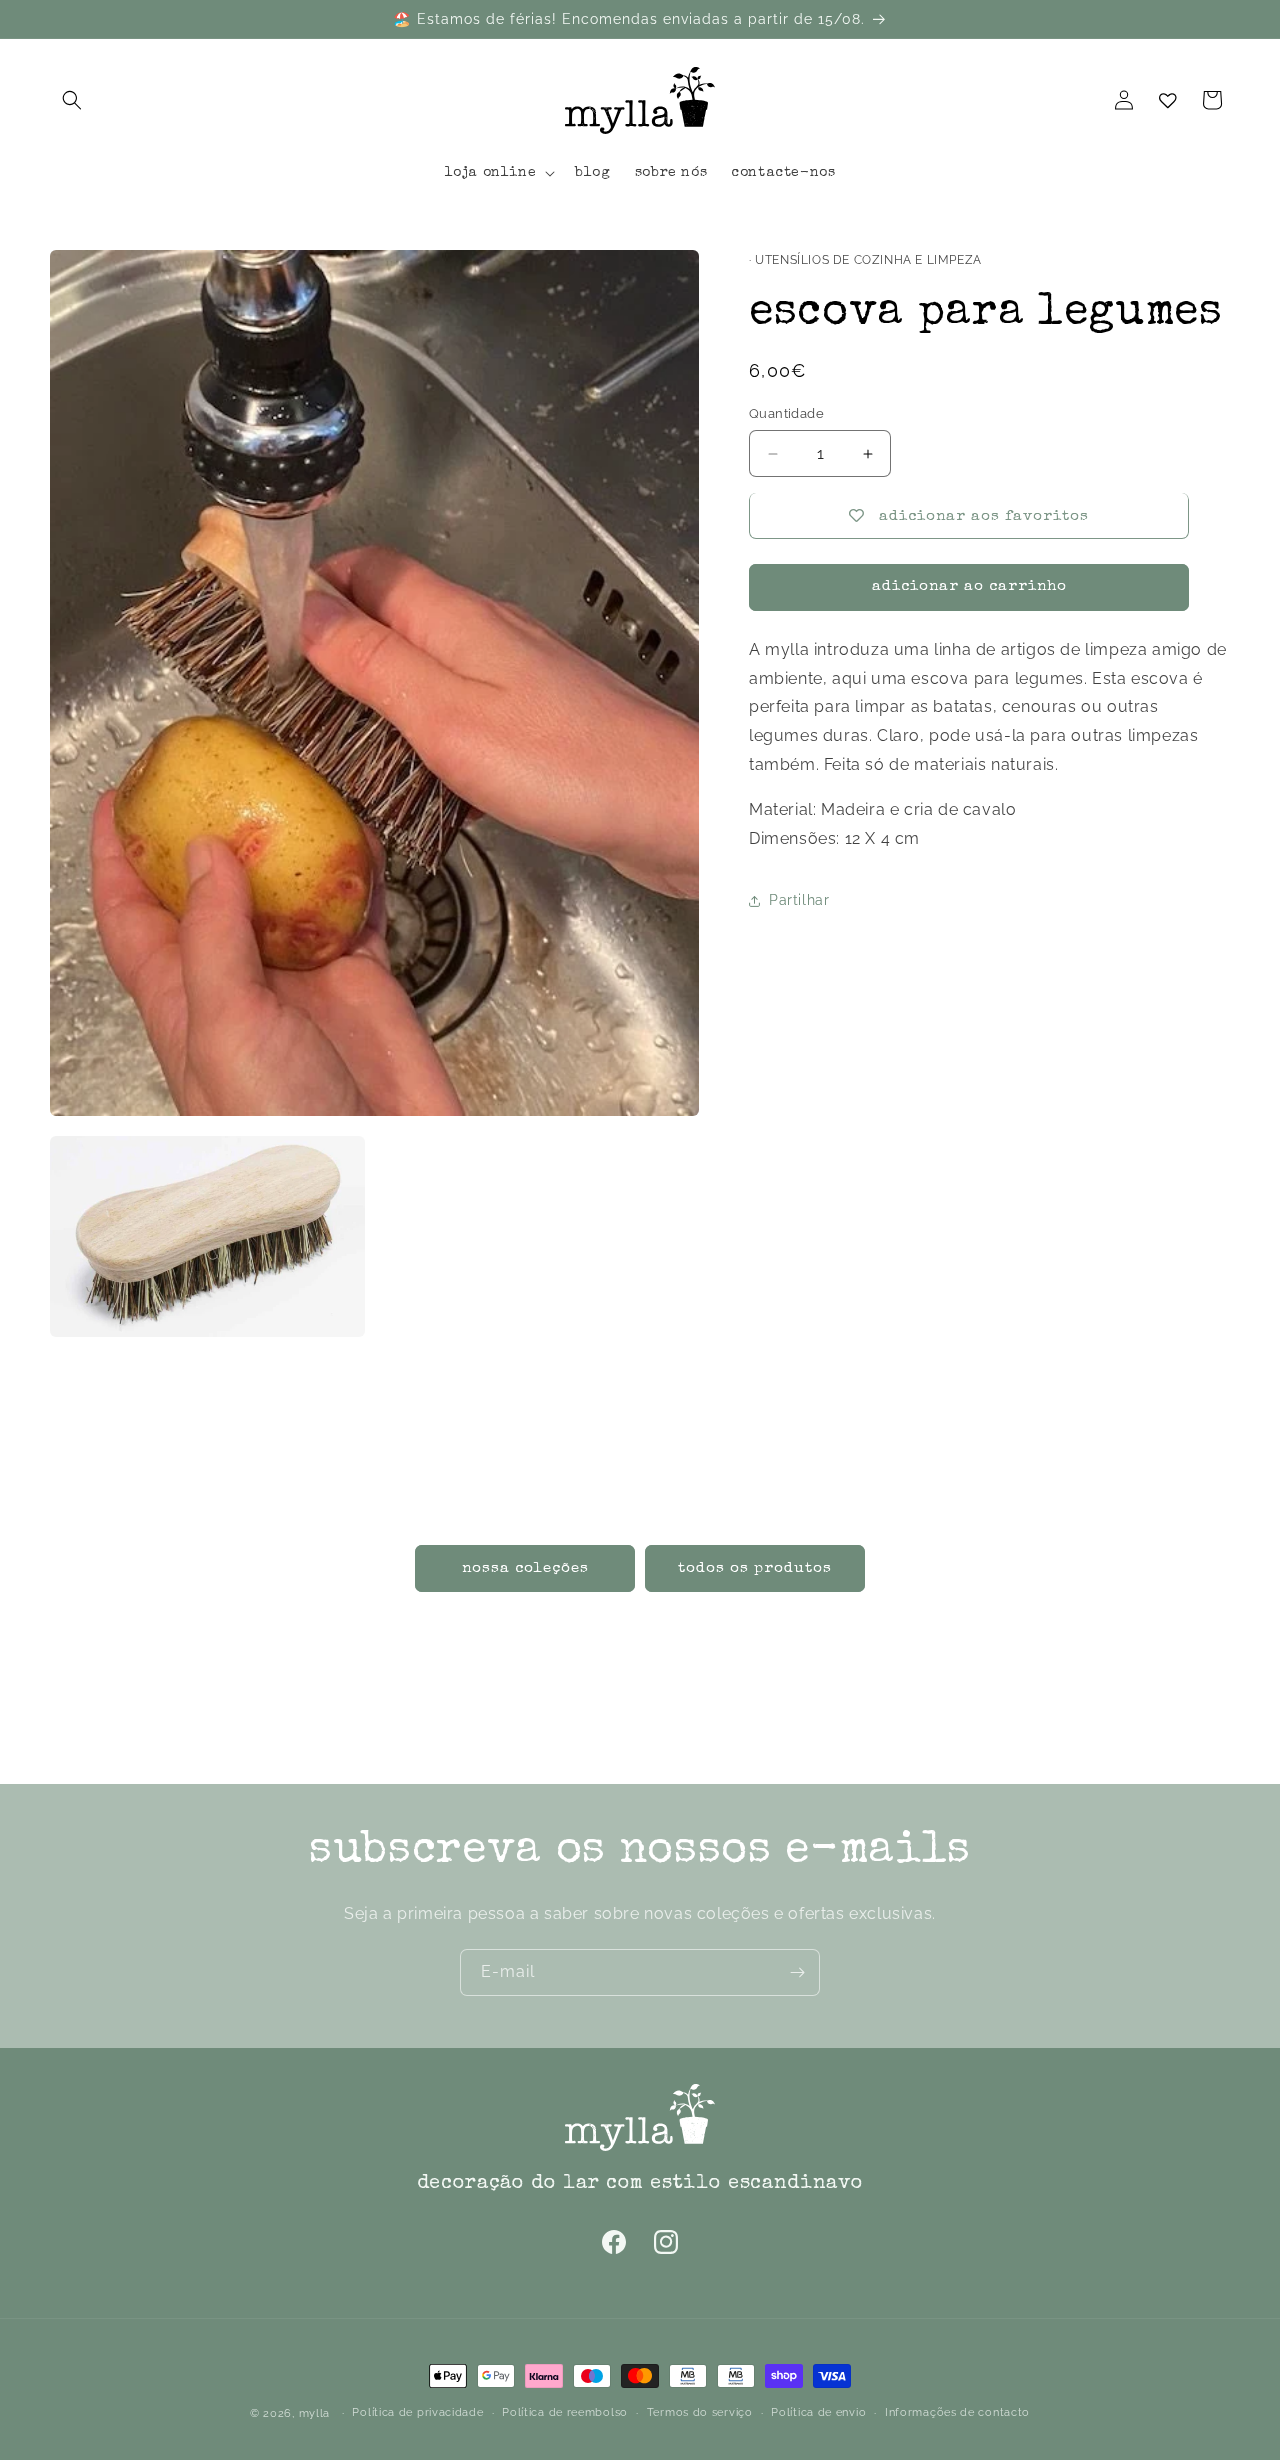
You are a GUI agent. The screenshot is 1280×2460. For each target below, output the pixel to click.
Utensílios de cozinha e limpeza (868, 260)
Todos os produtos (755, 1567)
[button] (72, 100)
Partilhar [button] (799, 901)
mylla (315, 2413)
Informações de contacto (957, 2412)
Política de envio (818, 2412)
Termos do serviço (700, 2412)
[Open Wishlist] (1168, 100)
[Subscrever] (797, 1972)
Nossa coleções (525, 1567)
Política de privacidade (417, 2412)
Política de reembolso (565, 2412)
